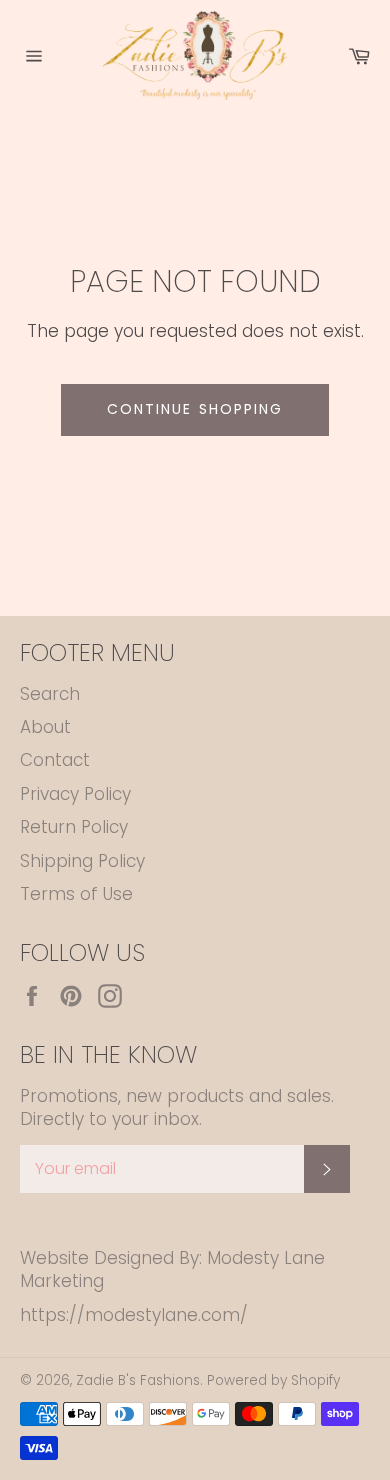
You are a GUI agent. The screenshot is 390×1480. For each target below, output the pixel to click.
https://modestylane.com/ (134, 1315)
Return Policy (74, 827)
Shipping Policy (82, 861)
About (45, 727)
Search (50, 694)
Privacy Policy (75, 794)
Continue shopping (195, 409)
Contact (55, 760)
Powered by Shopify (273, 1380)
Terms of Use (76, 894)
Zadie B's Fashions (138, 1380)
